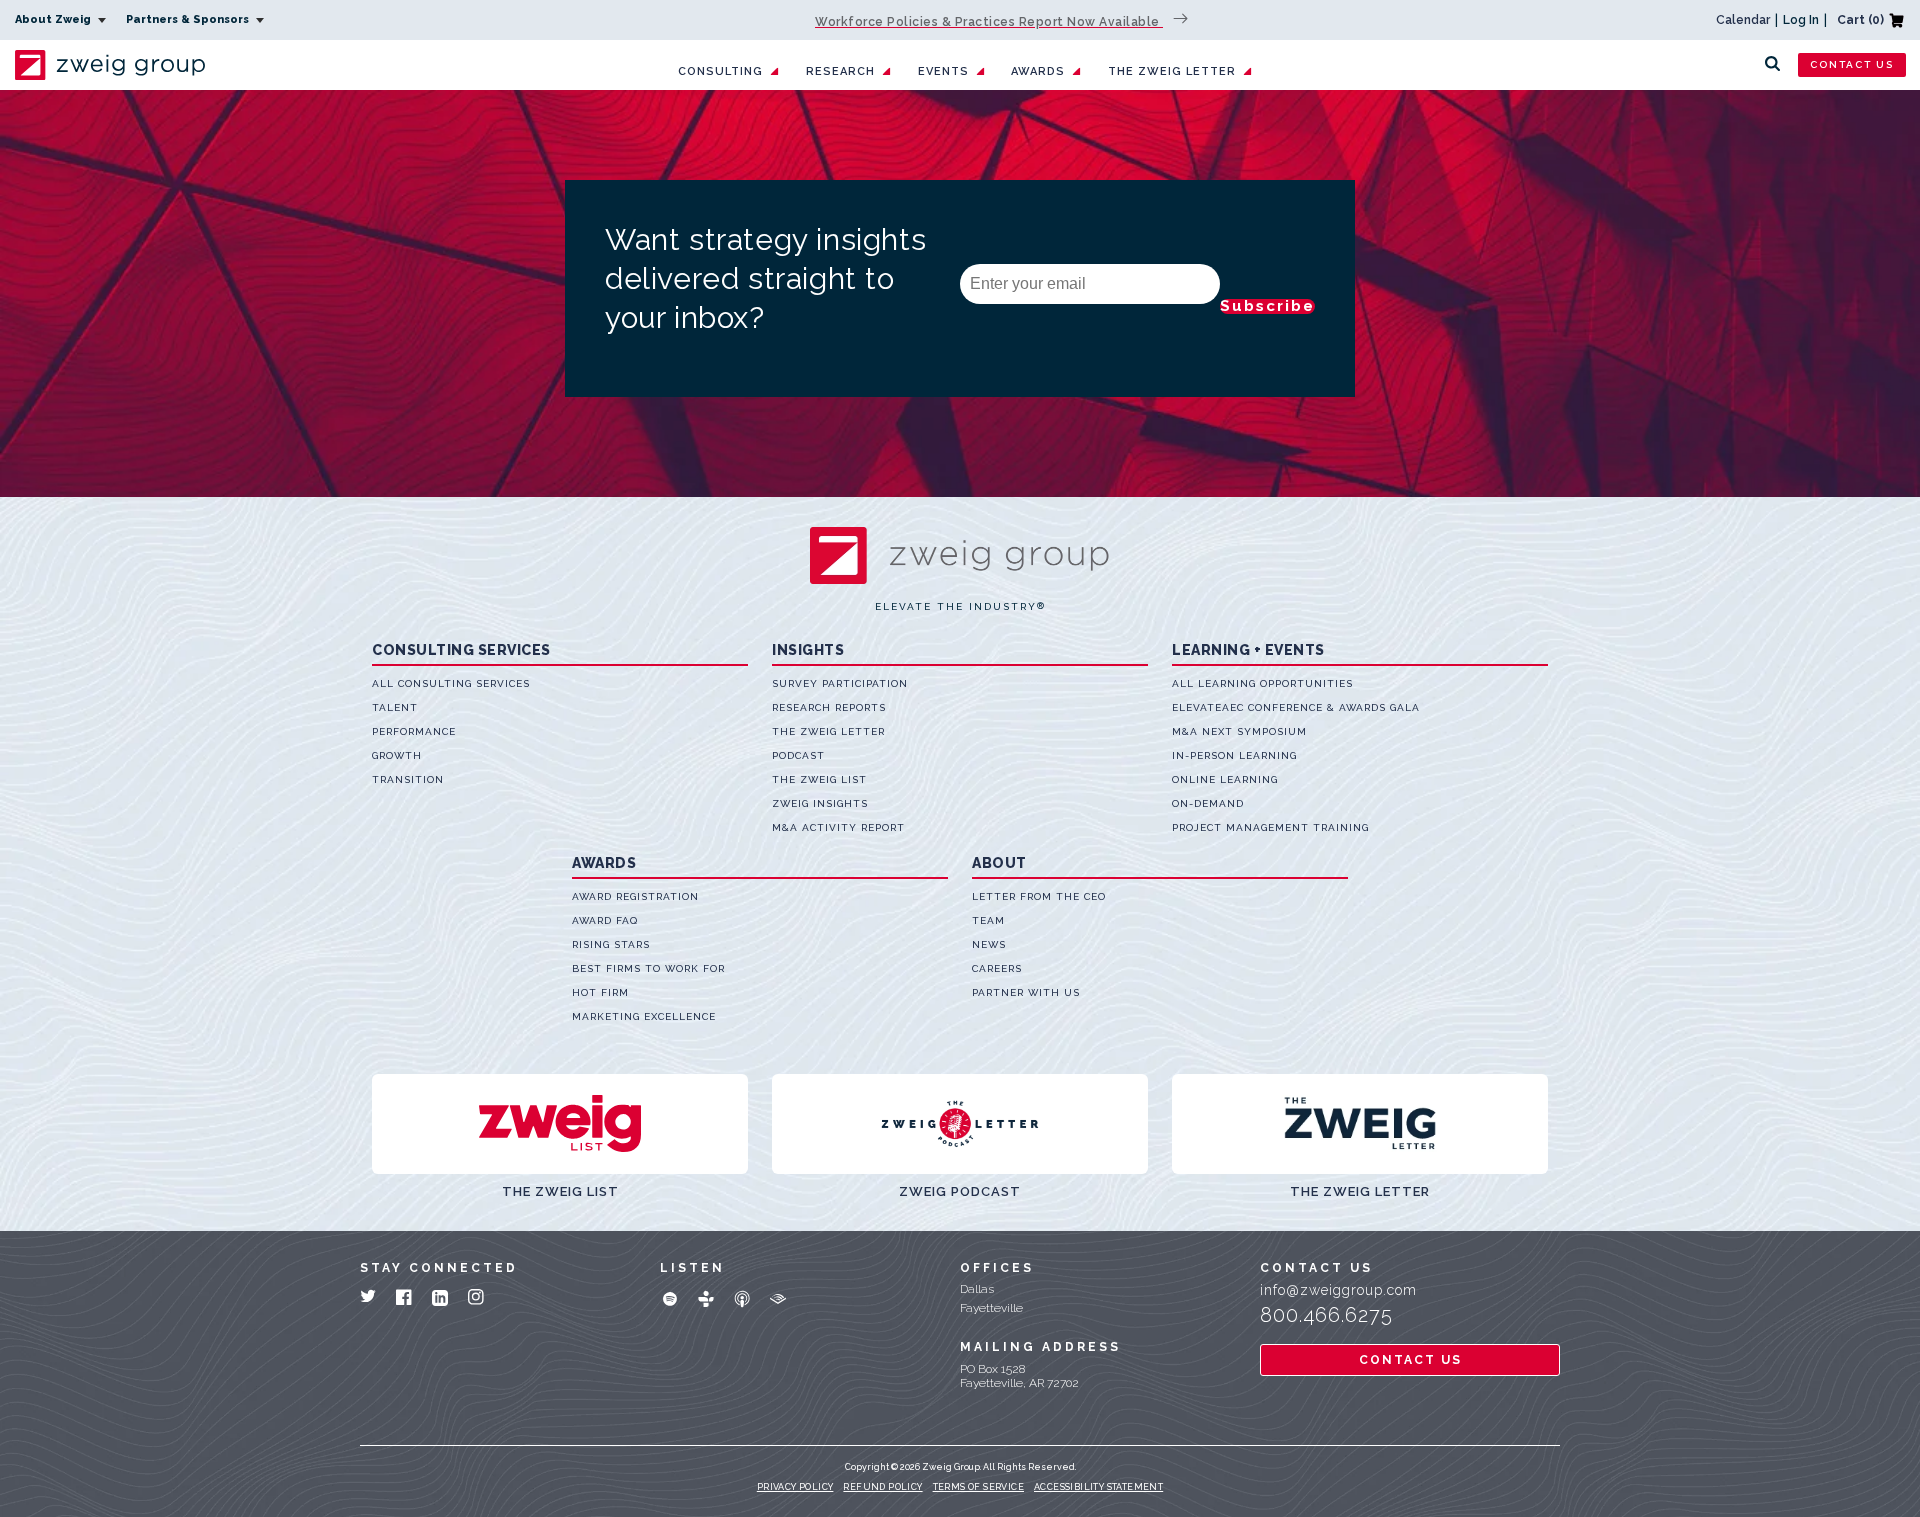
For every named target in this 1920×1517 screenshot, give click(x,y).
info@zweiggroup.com (1338, 1290)
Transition (408, 779)
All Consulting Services (451, 683)
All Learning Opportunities (1262, 683)
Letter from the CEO (1039, 896)
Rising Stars (611, 944)
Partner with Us (1026, 992)
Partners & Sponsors (189, 19)
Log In (1801, 20)
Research (840, 71)
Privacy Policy (795, 1487)
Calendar (1743, 20)
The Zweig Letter (1172, 71)
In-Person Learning (1234, 755)
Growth (397, 755)
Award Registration (635, 896)
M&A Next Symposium (1239, 731)
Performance (414, 731)
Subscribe (1267, 306)
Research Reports (829, 707)
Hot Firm (600, 992)
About (999, 863)
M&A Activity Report (838, 827)
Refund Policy (882, 1487)
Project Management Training (1270, 827)
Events (943, 71)
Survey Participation (840, 683)
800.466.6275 (1326, 1315)
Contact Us (1852, 64)
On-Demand (1208, 803)
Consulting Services (461, 650)
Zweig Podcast (960, 1191)
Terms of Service (978, 1487)
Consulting (720, 71)
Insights (808, 650)
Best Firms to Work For (648, 968)
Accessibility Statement (1098, 1487)
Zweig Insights (820, 803)
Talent (395, 707)
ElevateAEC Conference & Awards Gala (1296, 707)
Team (988, 920)
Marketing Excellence (644, 1016)
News (989, 944)
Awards (1038, 71)
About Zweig (54, 19)
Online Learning (1225, 779)
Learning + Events (1248, 650)
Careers (997, 968)
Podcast (798, 755)
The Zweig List (819, 779)
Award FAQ (605, 920)
